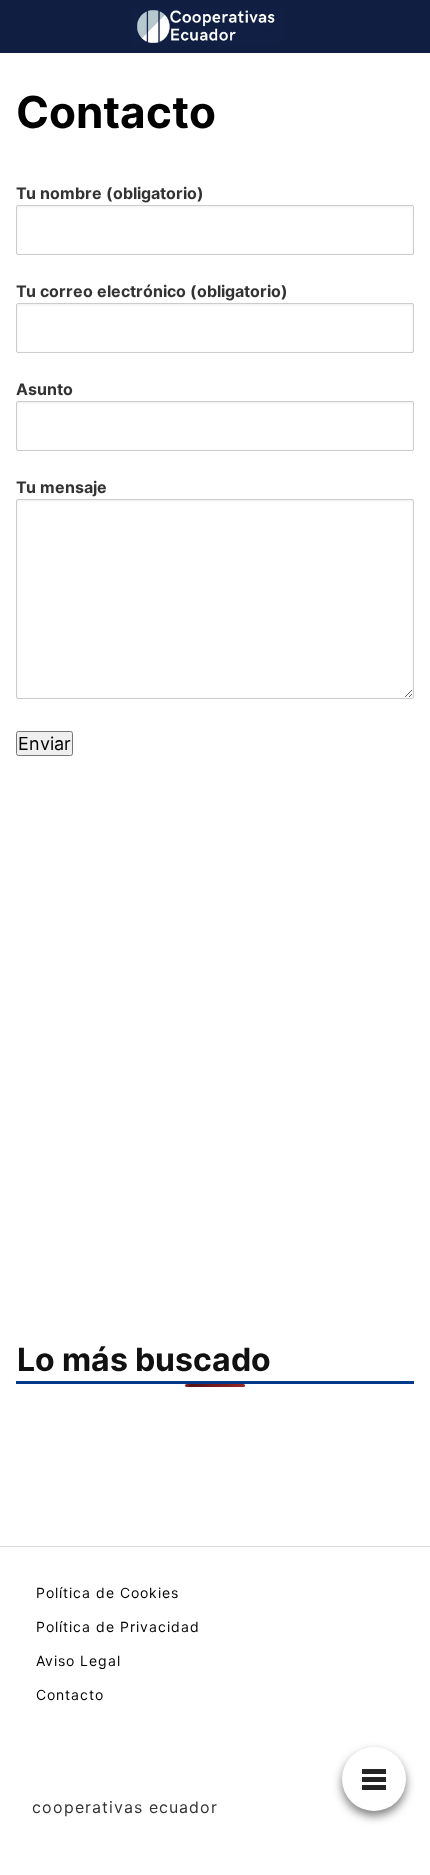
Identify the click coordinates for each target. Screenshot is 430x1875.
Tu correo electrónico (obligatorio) (152, 291)
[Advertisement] (215, 996)
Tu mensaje (61, 487)
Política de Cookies (107, 1592)
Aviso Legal (78, 1660)
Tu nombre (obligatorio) (110, 193)
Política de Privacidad (118, 1626)
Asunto (44, 389)
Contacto (70, 1694)
